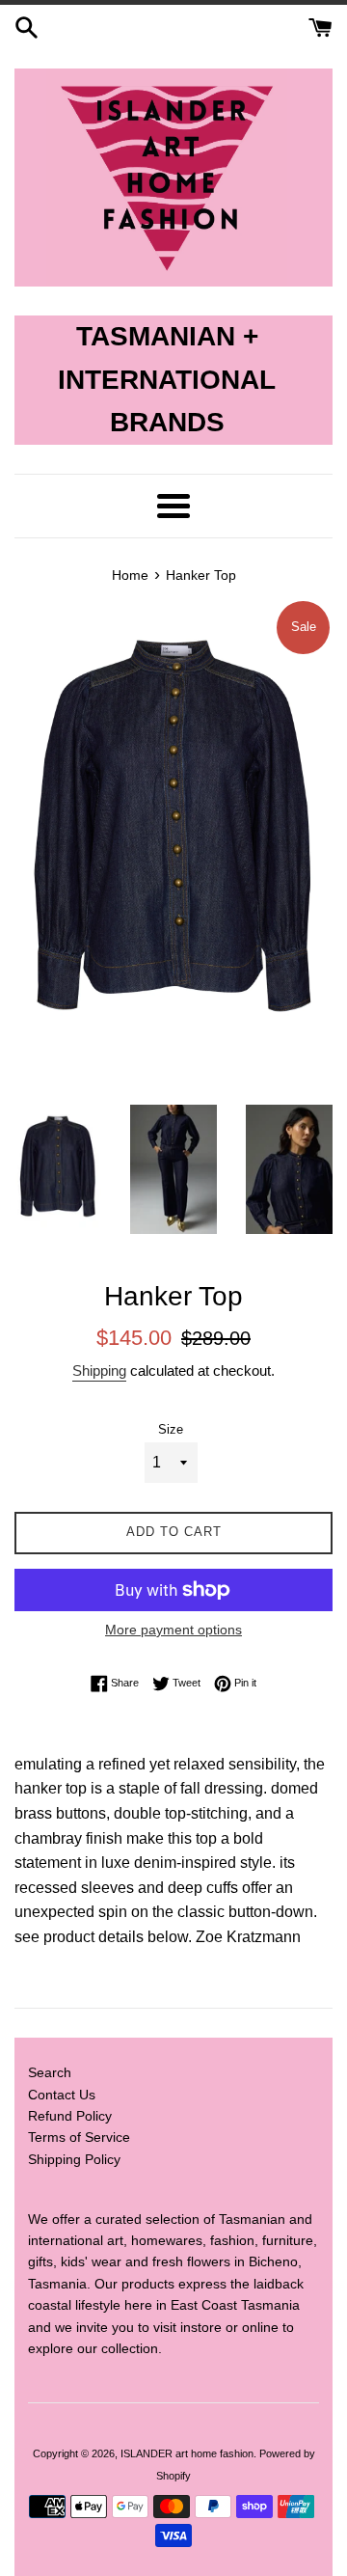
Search (50, 2072)
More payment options (173, 1630)
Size (171, 1429)
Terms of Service (79, 2137)
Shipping (99, 1370)
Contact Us (62, 2095)
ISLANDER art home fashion (187, 2453)
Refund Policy (70, 2116)
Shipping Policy (74, 2159)
